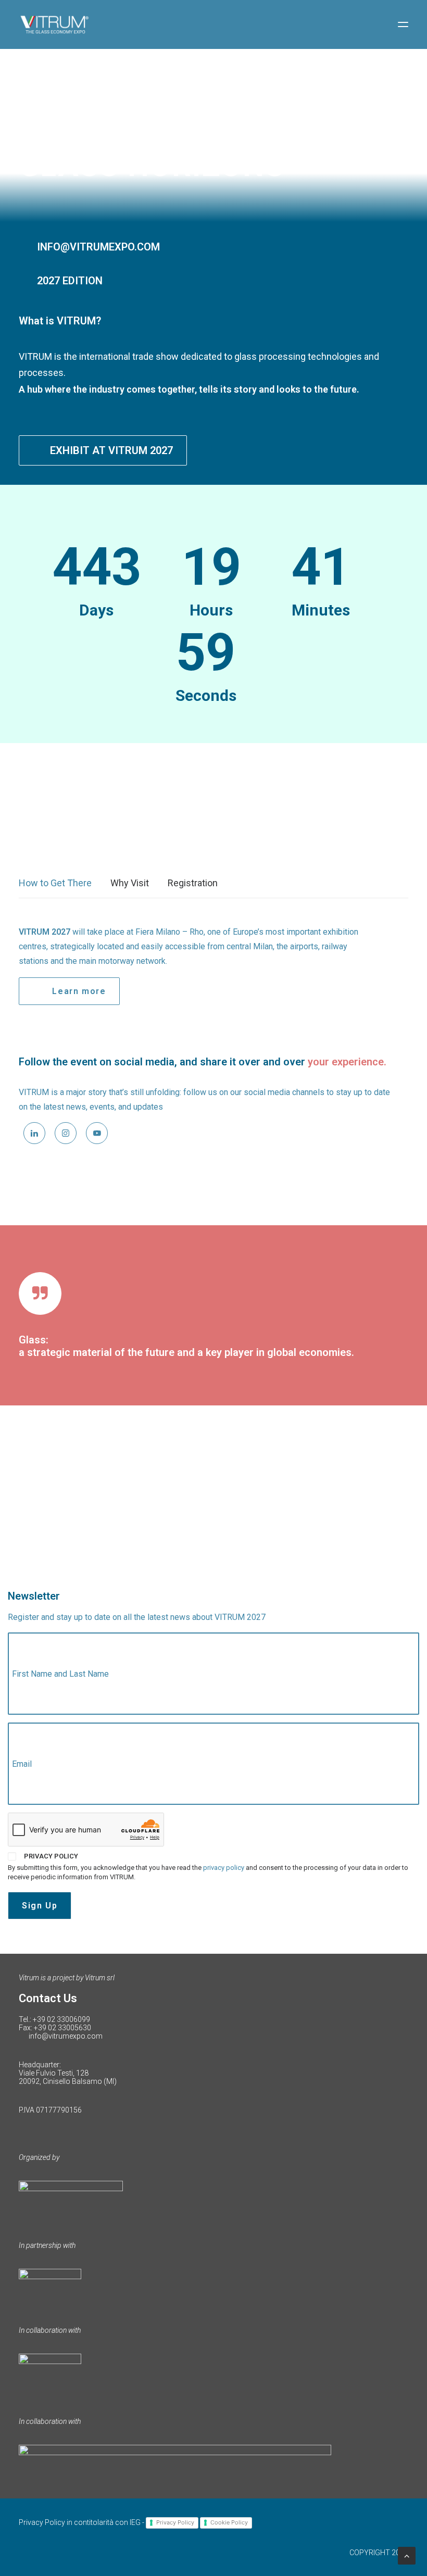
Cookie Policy (229, 2522)
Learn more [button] (79, 991)
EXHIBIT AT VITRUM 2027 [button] (111, 450)
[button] (403, 24)
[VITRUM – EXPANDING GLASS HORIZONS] (54, 24)
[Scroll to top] (407, 2555)
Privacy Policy (175, 2522)
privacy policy (224, 1868)
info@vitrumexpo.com (66, 2036)
